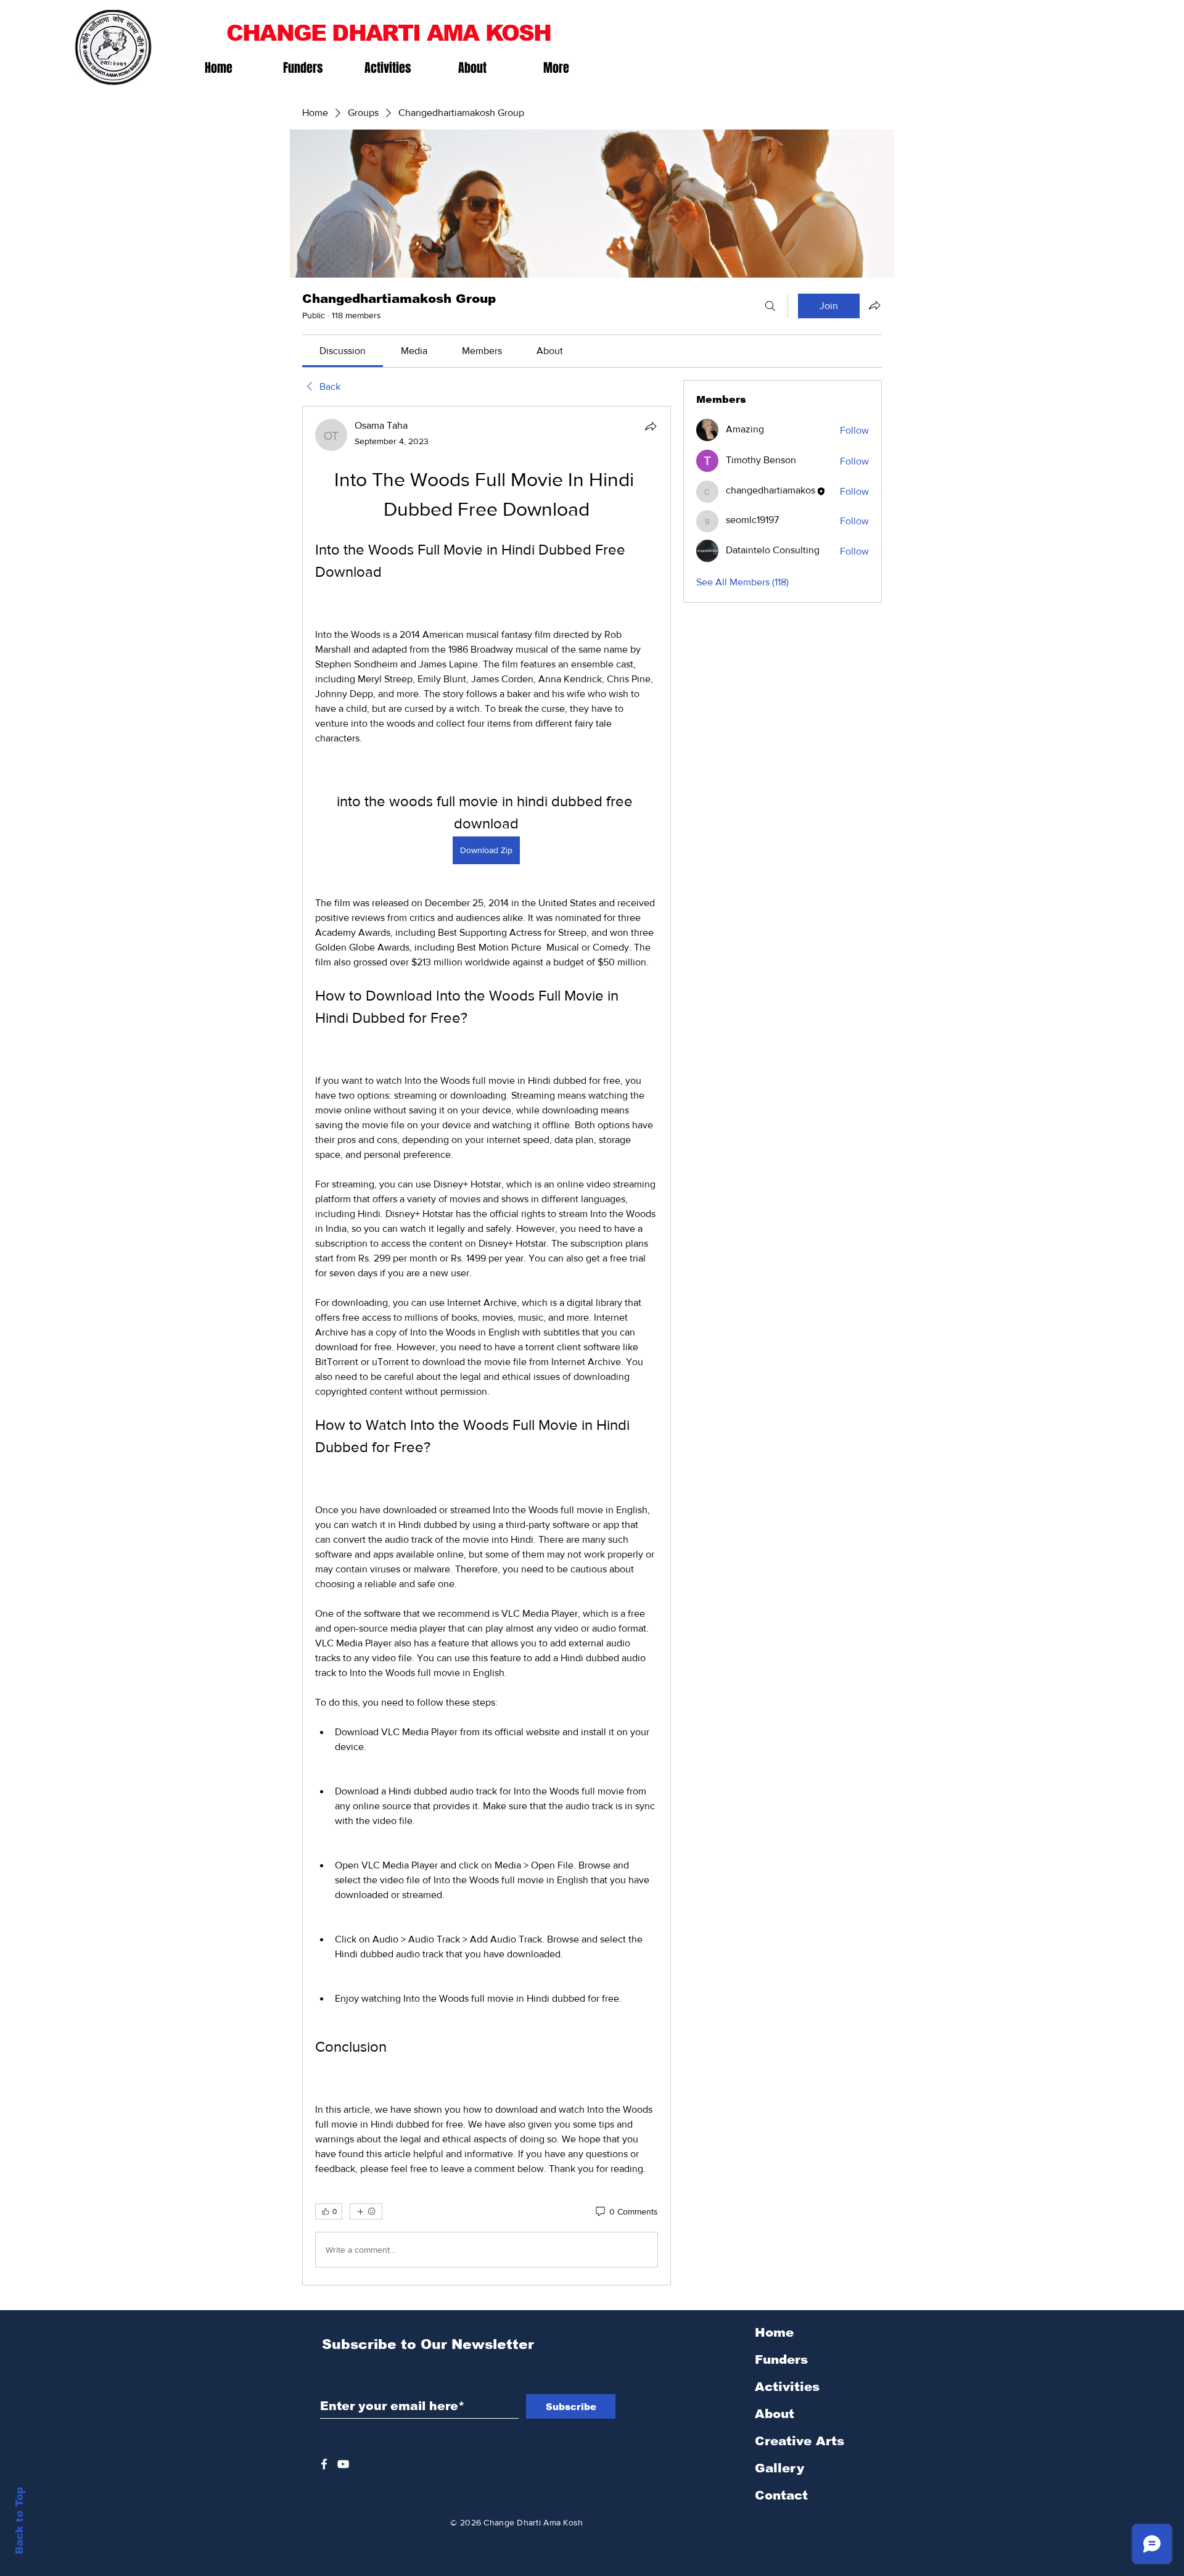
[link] (343, 351)
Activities (787, 2387)
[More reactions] (366, 2211)
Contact (781, 2495)
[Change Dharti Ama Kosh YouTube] (343, 2464)
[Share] (651, 426)
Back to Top (19, 2521)
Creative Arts (800, 2441)
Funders (781, 2359)
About (775, 2414)
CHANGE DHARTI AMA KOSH (388, 33)
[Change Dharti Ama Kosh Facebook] (324, 2464)
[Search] (770, 306)
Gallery (779, 2468)
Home (774, 2332)
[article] (487, 1346)
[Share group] (874, 305)
